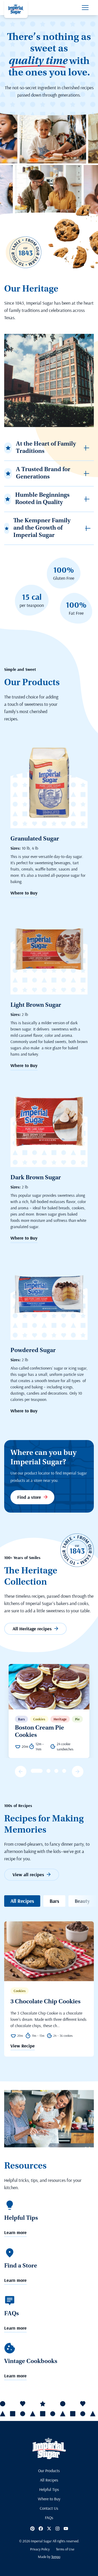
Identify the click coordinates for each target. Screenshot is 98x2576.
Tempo (56, 2557)
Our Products (49, 2471)
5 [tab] (64, 1771)
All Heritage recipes (32, 1629)
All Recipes (22, 1901)
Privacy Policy (40, 2549)
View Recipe (23, 2046)
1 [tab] (33, 1771)
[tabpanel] (49, 1711)
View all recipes (28, 1875)
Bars (54, 1901)
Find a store (29, 1497)
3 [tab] (48, 1771)
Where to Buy (24, 893)
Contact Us (49, 2508)
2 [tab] (41, 1771)
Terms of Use (65, 2549)
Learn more (15, 2233)
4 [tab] (56, 1771)
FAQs (49, 2518)
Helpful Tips (49, 2489)
